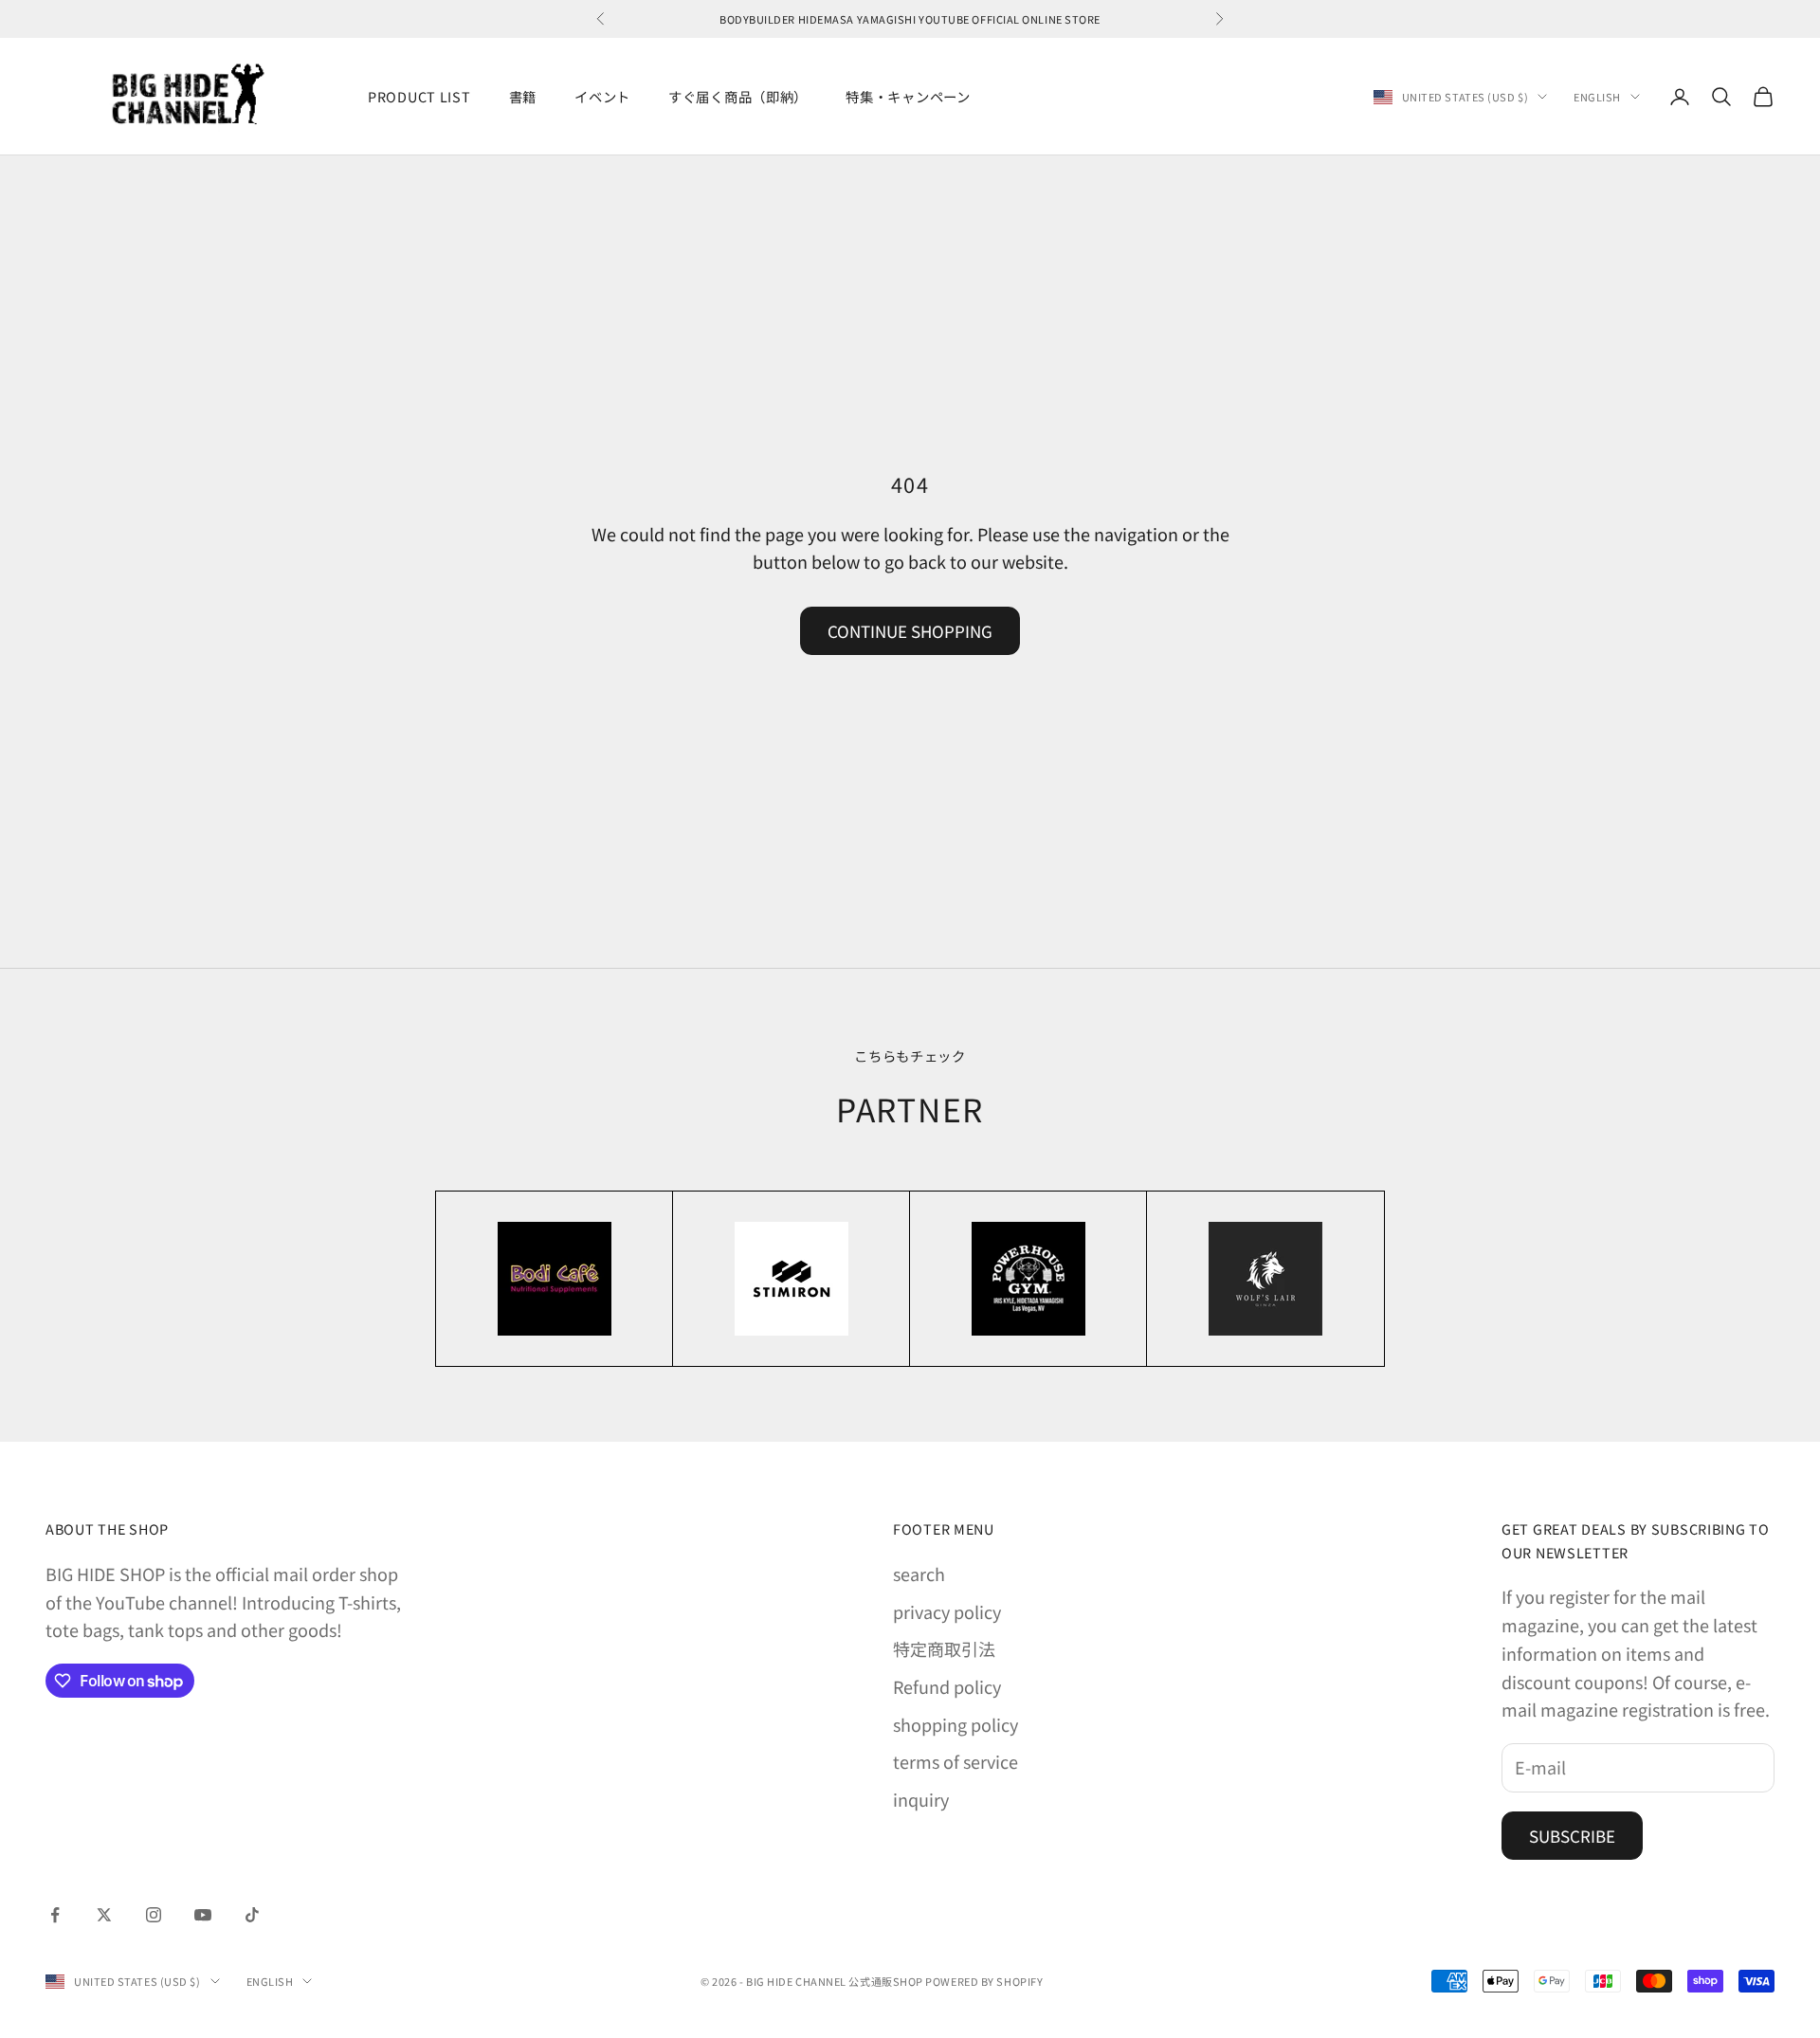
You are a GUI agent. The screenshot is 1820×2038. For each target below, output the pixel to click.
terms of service (955, 1761)
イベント (602, 96)
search (919, 1574)
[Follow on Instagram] (154, 1915)
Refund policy (947, 1686)
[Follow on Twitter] (104, 1915)
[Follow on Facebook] (55, 1915)
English (1597, 97)
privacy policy (947, 1611)
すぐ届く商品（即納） (738, 96)
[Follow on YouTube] (203, 1915)
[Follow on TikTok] (252, 1915)
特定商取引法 (944, 1648)
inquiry (921, 1799)
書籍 (523, 96)
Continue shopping (910, 631)
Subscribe (1572, 1836)
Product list (419, 96)
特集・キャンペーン (908, 96)
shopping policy (955, 1724)
